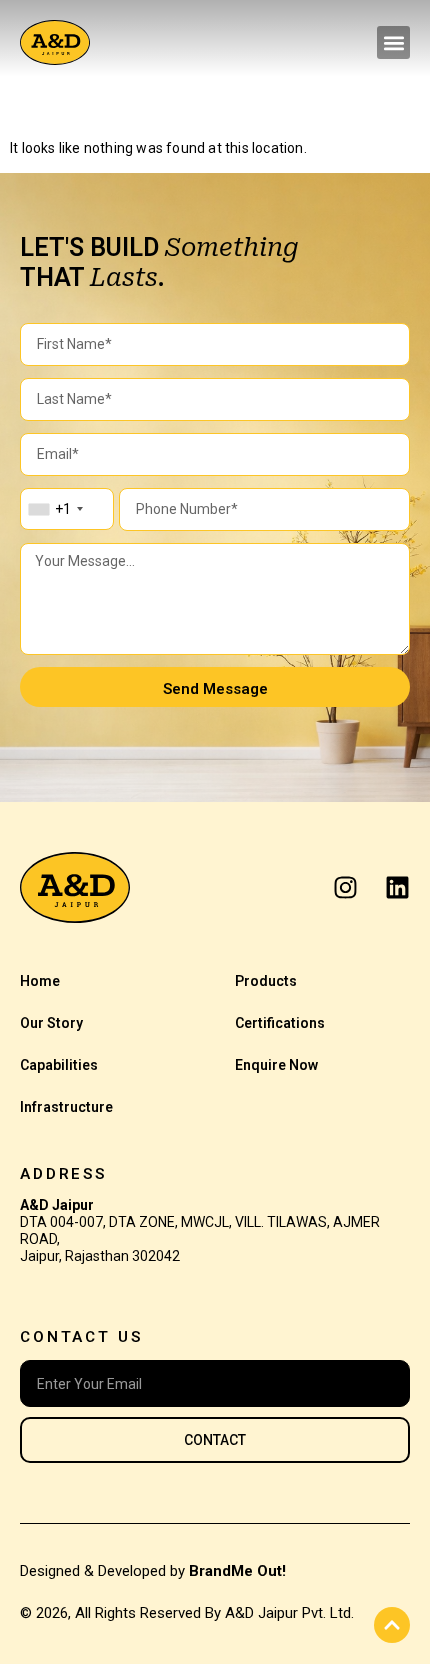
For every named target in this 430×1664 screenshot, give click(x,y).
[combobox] (55, 509)
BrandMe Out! (237, 1571)
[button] (393, 42)
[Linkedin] (397, 887)
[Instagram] (345, 887)
